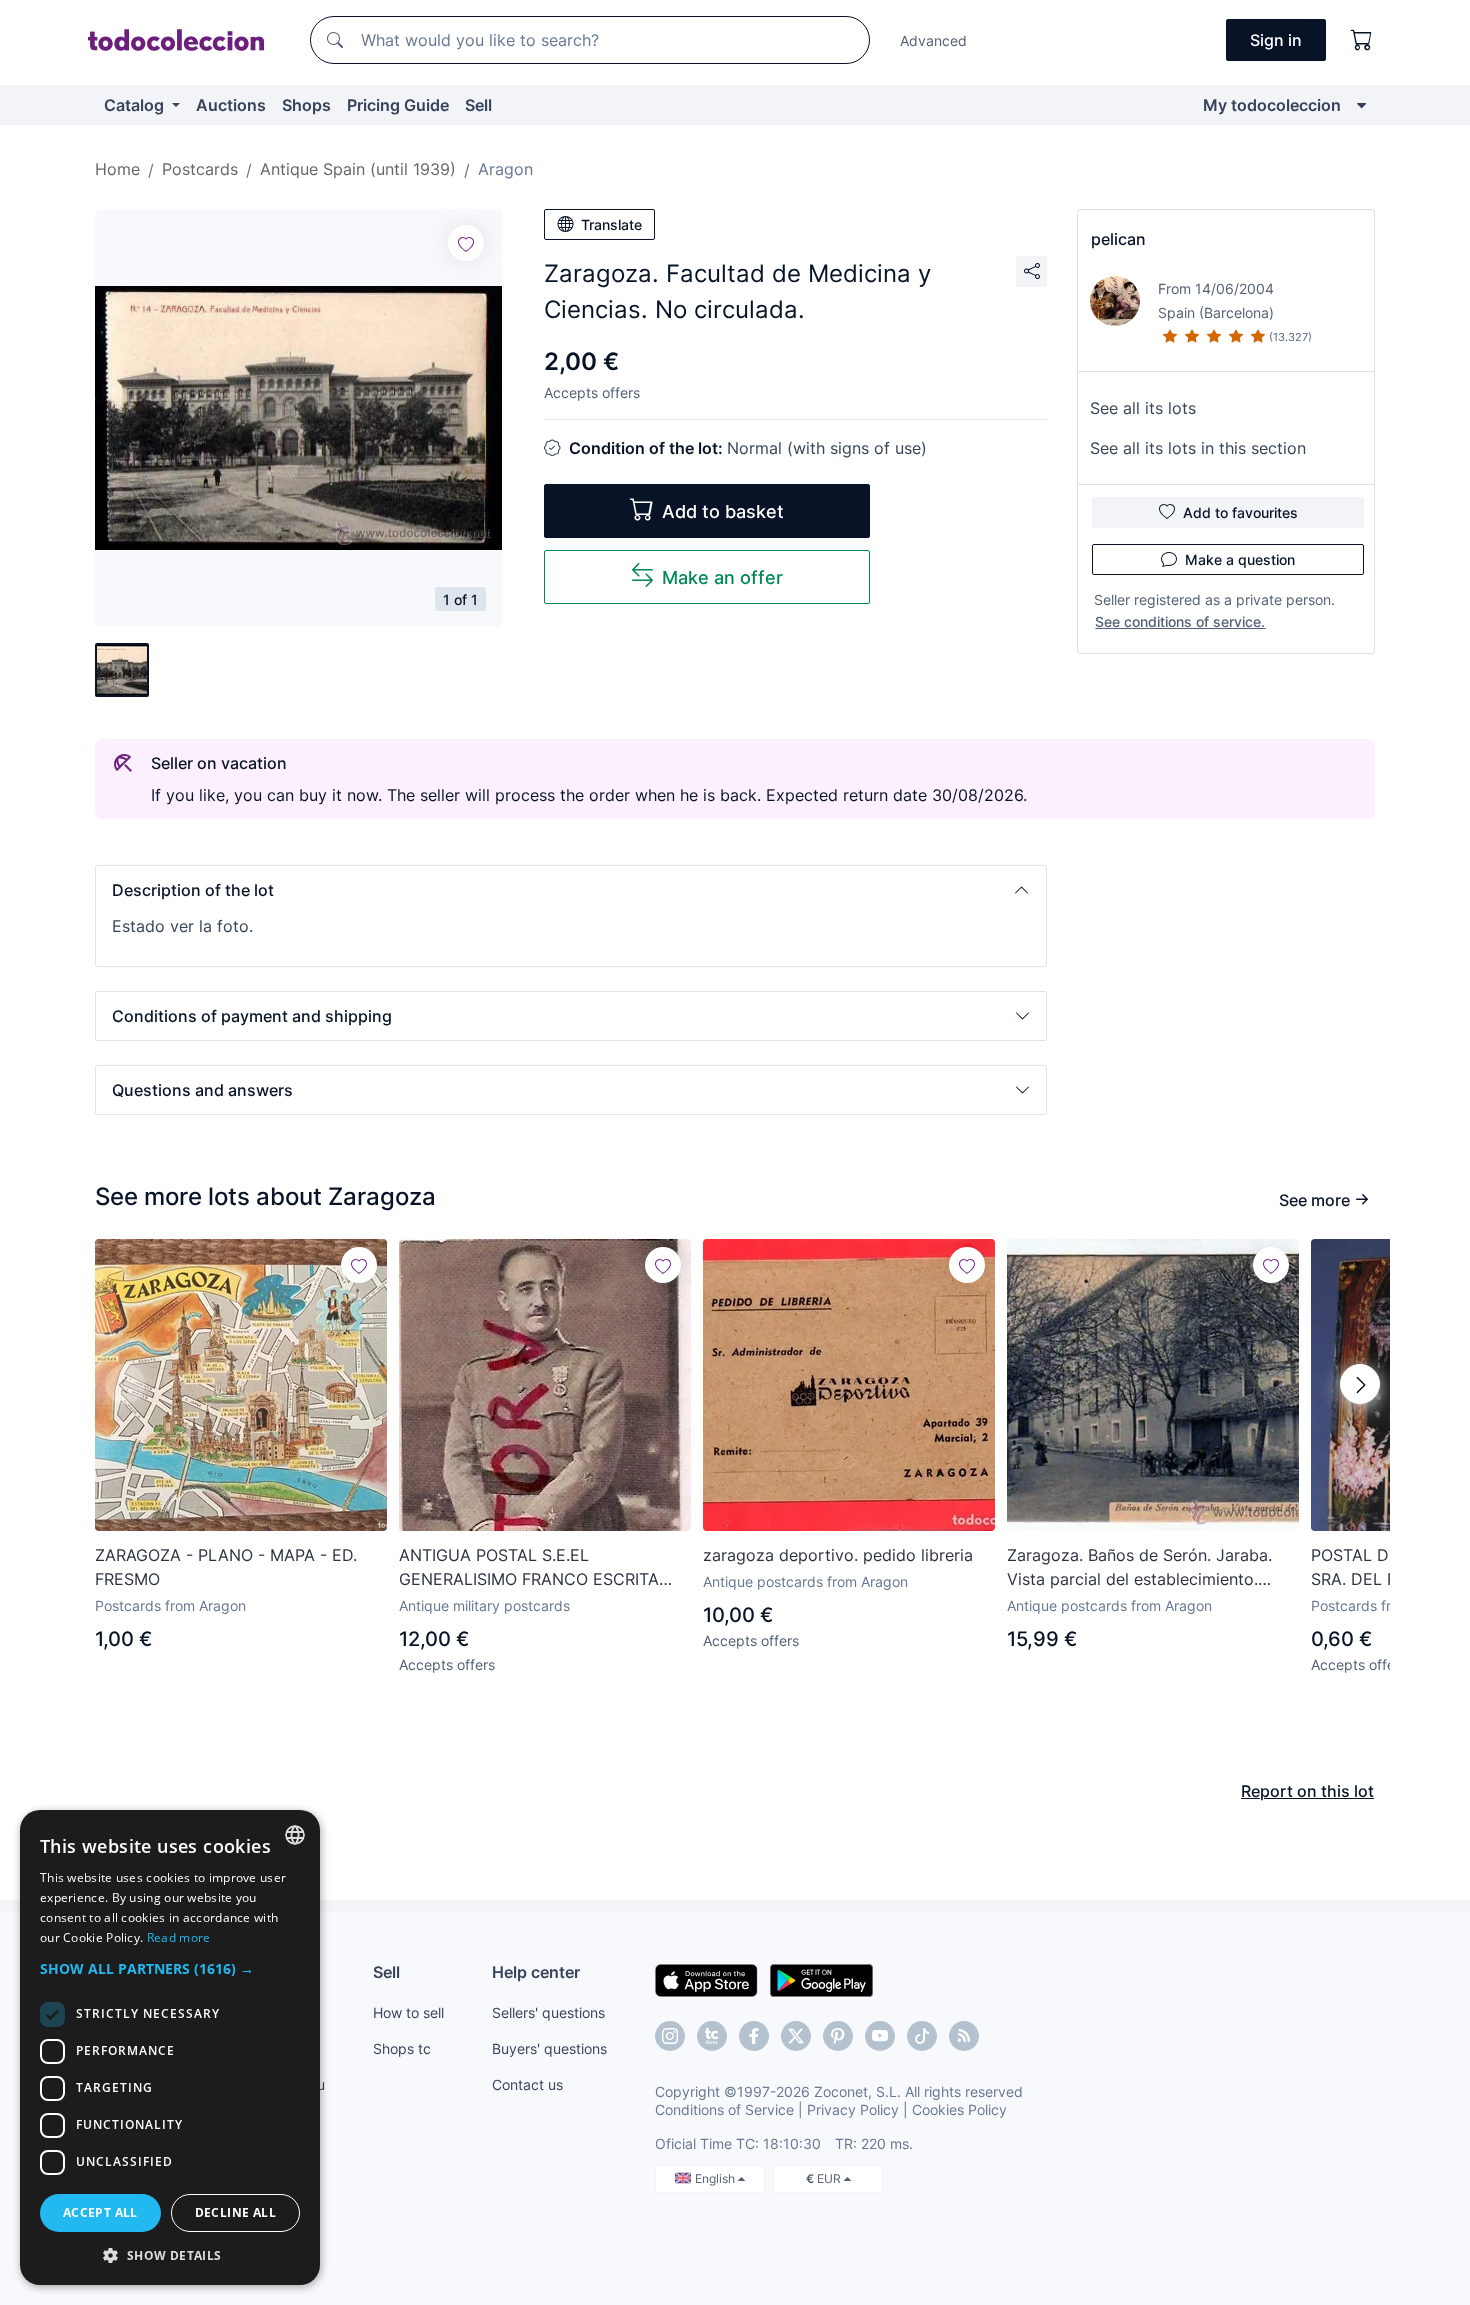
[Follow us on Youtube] (880, 2036)
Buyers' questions (549, 2048)
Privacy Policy (853, 2109)
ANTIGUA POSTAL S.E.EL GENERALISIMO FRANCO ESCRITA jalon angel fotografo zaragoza (529, 1568)
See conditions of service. (1180, 621)
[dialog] (170, 2047)
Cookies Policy (959, 2109)
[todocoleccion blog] (964, 2036)
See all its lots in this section (1198, 448)
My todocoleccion (1272, 105)
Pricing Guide (398, 105)
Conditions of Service (724, 2109)
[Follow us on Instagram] (670, 2036)
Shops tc (402, 2048)
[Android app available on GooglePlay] (821, 1979)
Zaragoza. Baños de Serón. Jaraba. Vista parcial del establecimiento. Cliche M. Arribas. (1139, 1568)
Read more (179, 1937)
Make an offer (722, 577)
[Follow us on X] (796, 2036)
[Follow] (466, 243)
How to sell (408, 2012)
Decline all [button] (235, 2212)
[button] (571, 890)
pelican (1118, 239)
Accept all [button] (100, 2212)
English (716, 2178)
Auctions (231, 105)
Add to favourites (1240, 512)
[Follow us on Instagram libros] (712, 2036)
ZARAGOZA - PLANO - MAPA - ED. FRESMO (226, 1567)
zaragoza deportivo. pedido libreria (838, 1555)
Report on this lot (1307, 1791)
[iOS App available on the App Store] (706, 1979)
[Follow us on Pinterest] (838, 2036)
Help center (536, 1972)
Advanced (933, 40)
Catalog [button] (136, 105)
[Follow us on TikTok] (922, 2036)
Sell (478, 105)
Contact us (527, 2084)
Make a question (1240, 559)
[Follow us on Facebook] (754, 2036)
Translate (611, 224)
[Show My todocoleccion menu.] (1361, 105)
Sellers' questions (548, 2012)
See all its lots (1143, 408)
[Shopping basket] (1362, 40)
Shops (306, 105)
